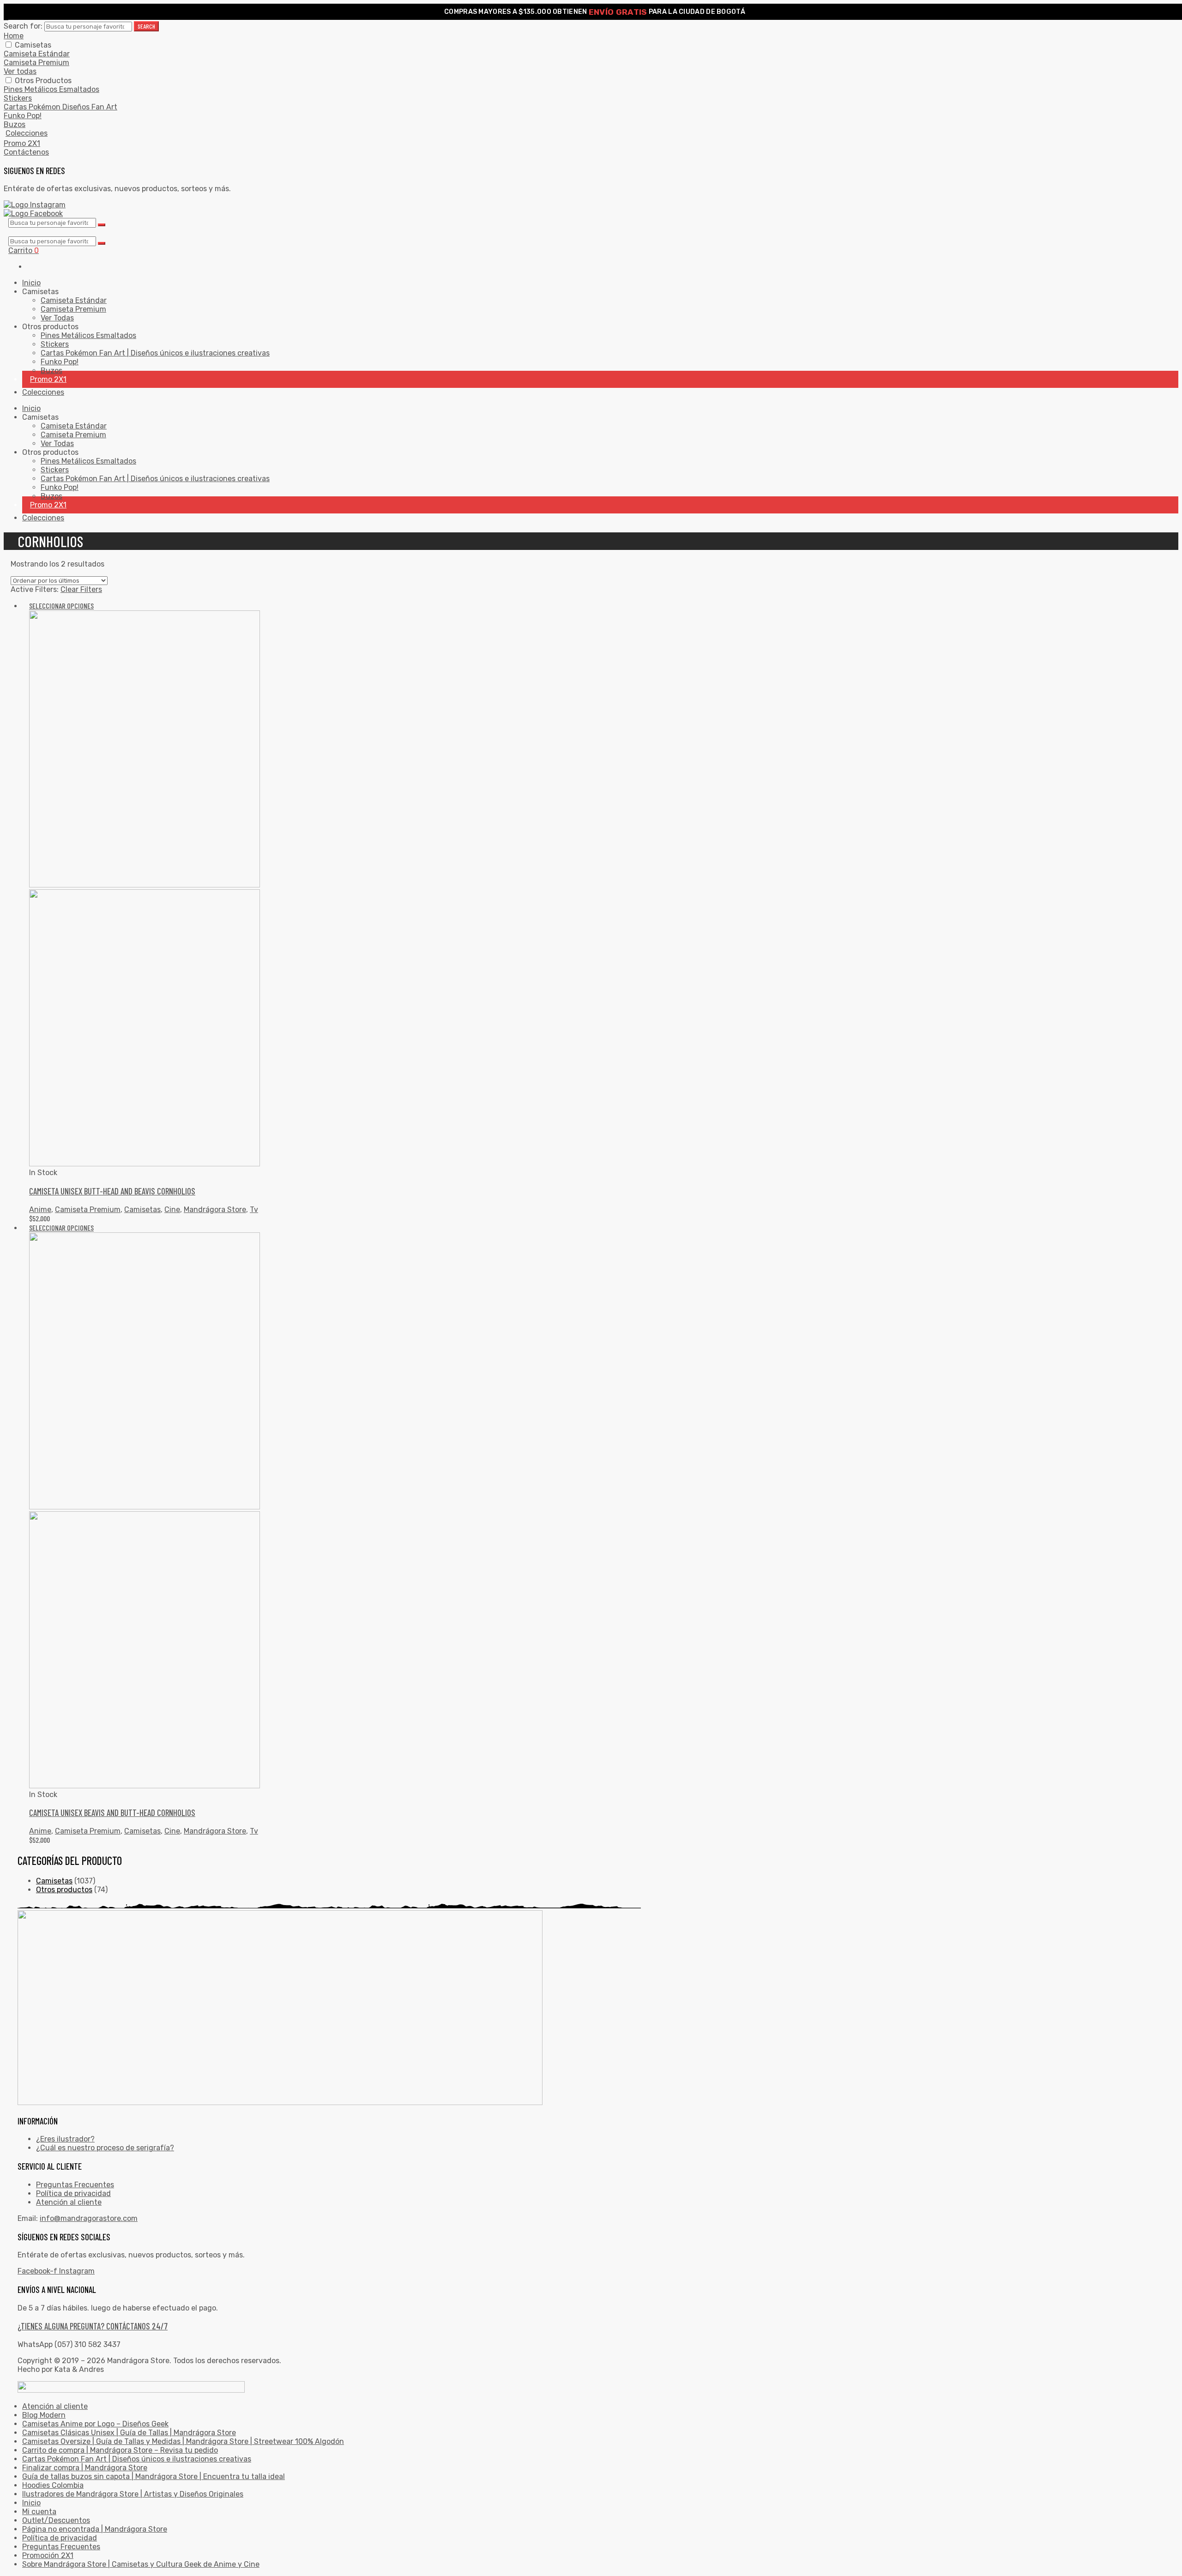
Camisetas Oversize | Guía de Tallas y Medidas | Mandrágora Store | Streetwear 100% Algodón (183, 2441)
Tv (254, 1210)
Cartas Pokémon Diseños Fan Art (60, 107)
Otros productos (64, 1890)
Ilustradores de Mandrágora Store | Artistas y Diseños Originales (133, 2494)
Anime (40, 1210)
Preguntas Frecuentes (75, 2185)
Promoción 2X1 (48, 2555)
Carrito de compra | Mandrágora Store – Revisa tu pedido (120, 2450)
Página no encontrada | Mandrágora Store (95, 2529)
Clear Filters (81, 589)
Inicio (31, 283)
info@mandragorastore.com (89, 2218)
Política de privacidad (73, 2193)
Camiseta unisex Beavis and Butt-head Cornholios (112, 1813)
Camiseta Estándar (37, 54)
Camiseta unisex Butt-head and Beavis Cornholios (112, 1191)
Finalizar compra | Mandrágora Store (85, 2468)
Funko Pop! (23, 116)
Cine (172, 1210)
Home (14, 36)
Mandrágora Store (215, 1210)
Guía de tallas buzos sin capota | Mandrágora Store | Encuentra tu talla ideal (154, 2476)
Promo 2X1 (22, 143)
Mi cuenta (39, 2512)
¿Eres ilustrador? (65, 2139)
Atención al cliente (69, 2202)
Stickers (18, 98)
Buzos (15, 124)
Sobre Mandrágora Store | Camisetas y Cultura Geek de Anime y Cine (141, 2564)
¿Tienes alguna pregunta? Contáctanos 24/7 (93, 2326)
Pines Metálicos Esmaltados (51, 89)
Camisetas (33, 45)
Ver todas (20, 71)
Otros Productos (43, 81)
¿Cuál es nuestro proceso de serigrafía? (105, 2148)
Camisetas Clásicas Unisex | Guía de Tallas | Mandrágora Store (129, 2433)
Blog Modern (44, 2415)
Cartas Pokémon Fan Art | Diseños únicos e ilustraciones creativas (155, 353)
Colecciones (27, 133)
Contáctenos (26, 152)
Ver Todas (57, 318)
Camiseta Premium (36, 63)
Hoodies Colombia (53, 2485)
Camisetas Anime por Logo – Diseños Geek (95, 2424)
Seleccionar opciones (61, 606)
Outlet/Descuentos (56, 2520)
